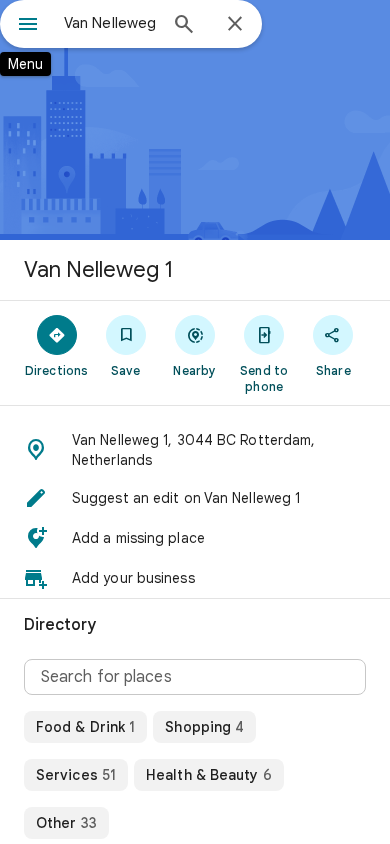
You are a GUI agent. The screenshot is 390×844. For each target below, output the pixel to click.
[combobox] (110, 23)
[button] (195, 450)
